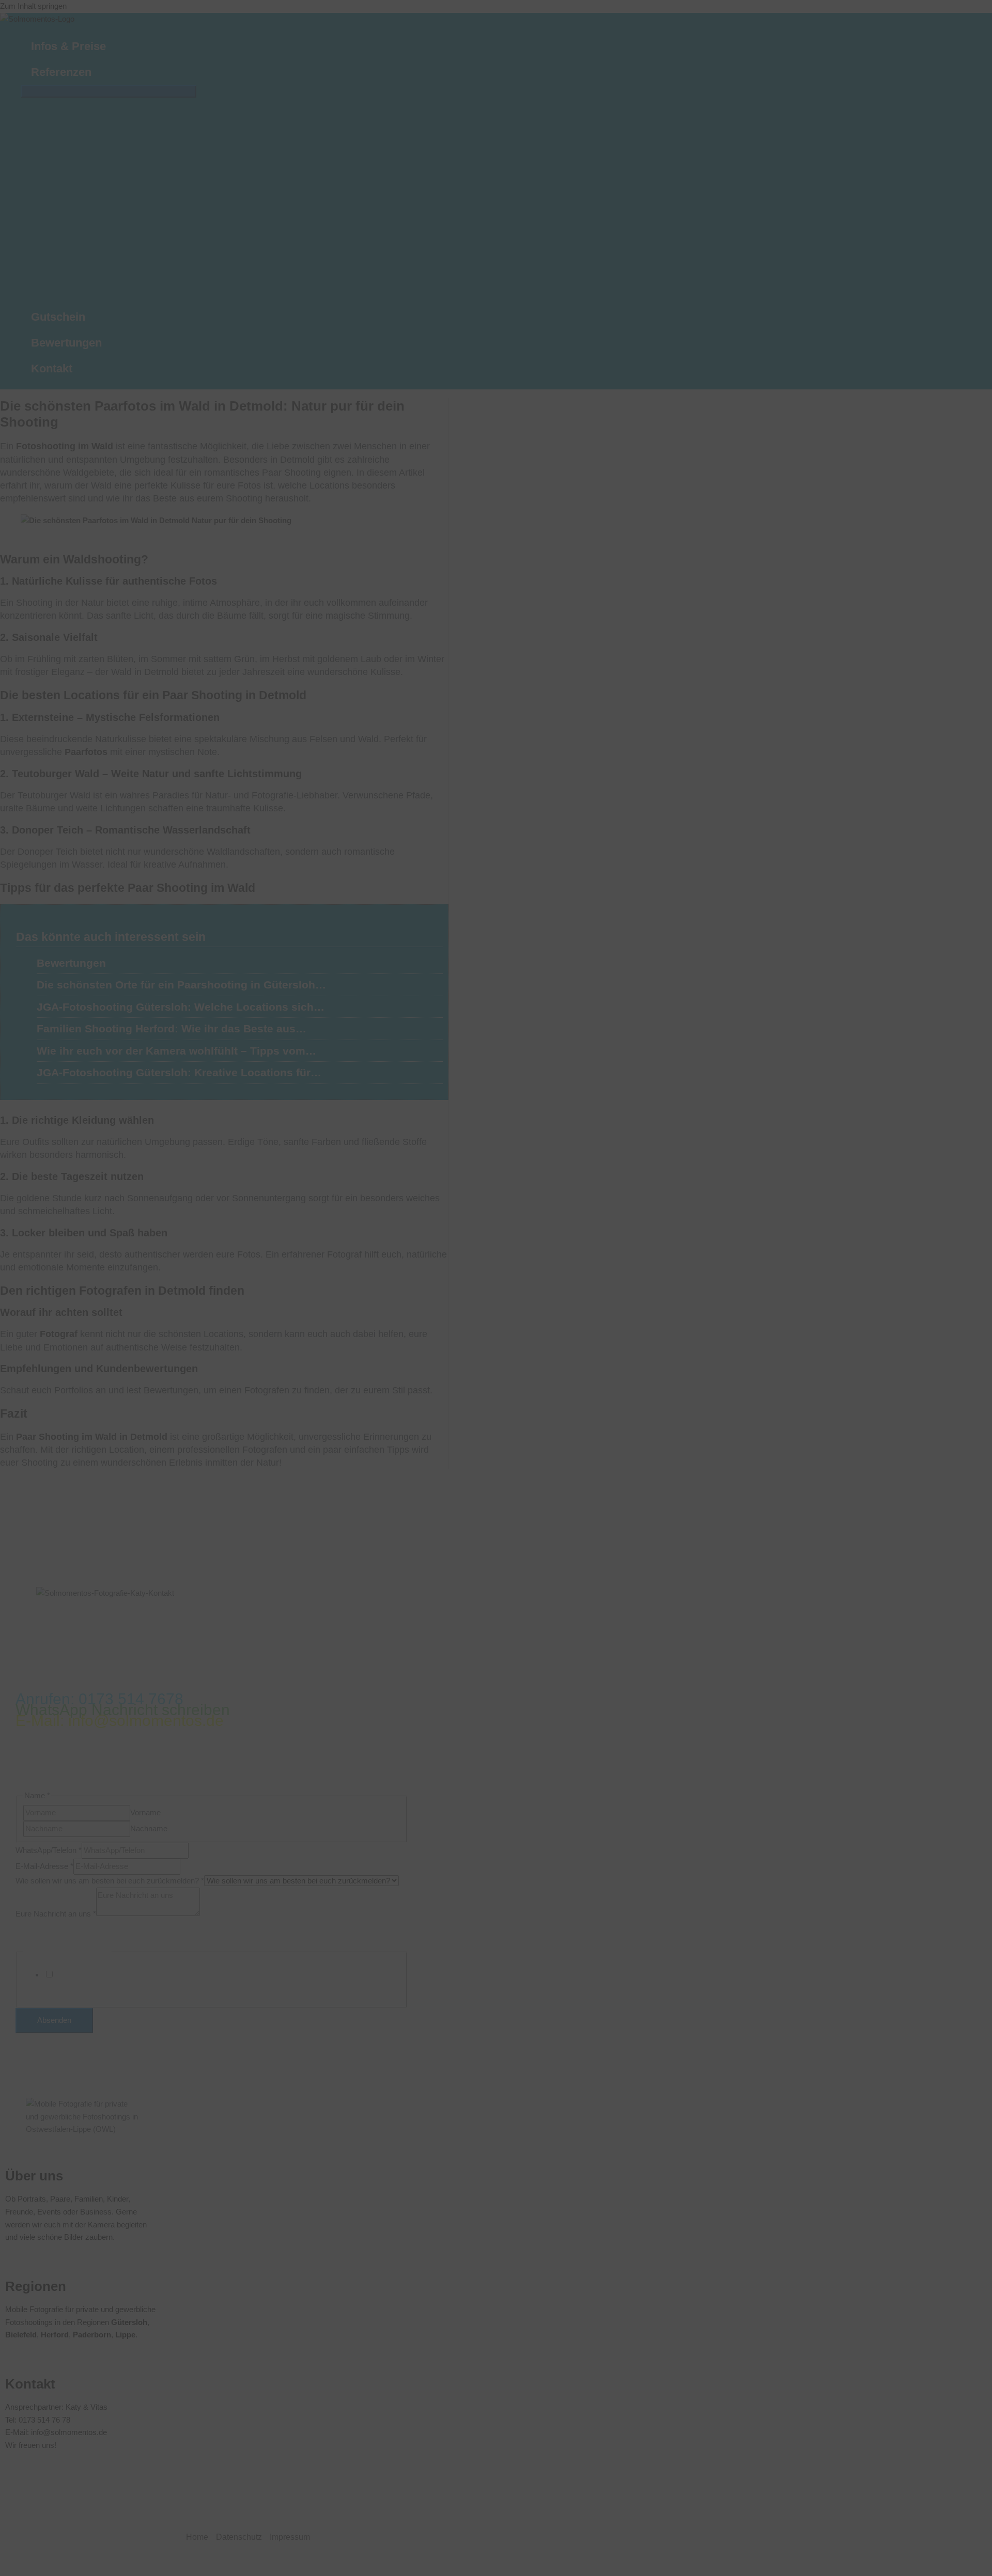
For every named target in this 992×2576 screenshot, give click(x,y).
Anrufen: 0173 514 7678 (99, 1699)
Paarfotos (86, 752)
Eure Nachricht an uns (56, 1913)
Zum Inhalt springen (33, 6)
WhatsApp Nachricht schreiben (123, 1710)
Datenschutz (239, 2537)
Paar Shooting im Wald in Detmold (92, 1437)
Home (197, 2537)
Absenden (54, 2020)
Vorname (145, 1812)
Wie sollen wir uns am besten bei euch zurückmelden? (110, 1881)
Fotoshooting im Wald (65, 446)
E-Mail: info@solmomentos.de (120, 1721)
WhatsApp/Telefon (49, 1850)
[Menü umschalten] (109, 91)
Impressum (290, 2537)
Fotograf (60, 1334)
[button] (96, 72)
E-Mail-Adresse (44, 1866)
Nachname (149, 1828)
